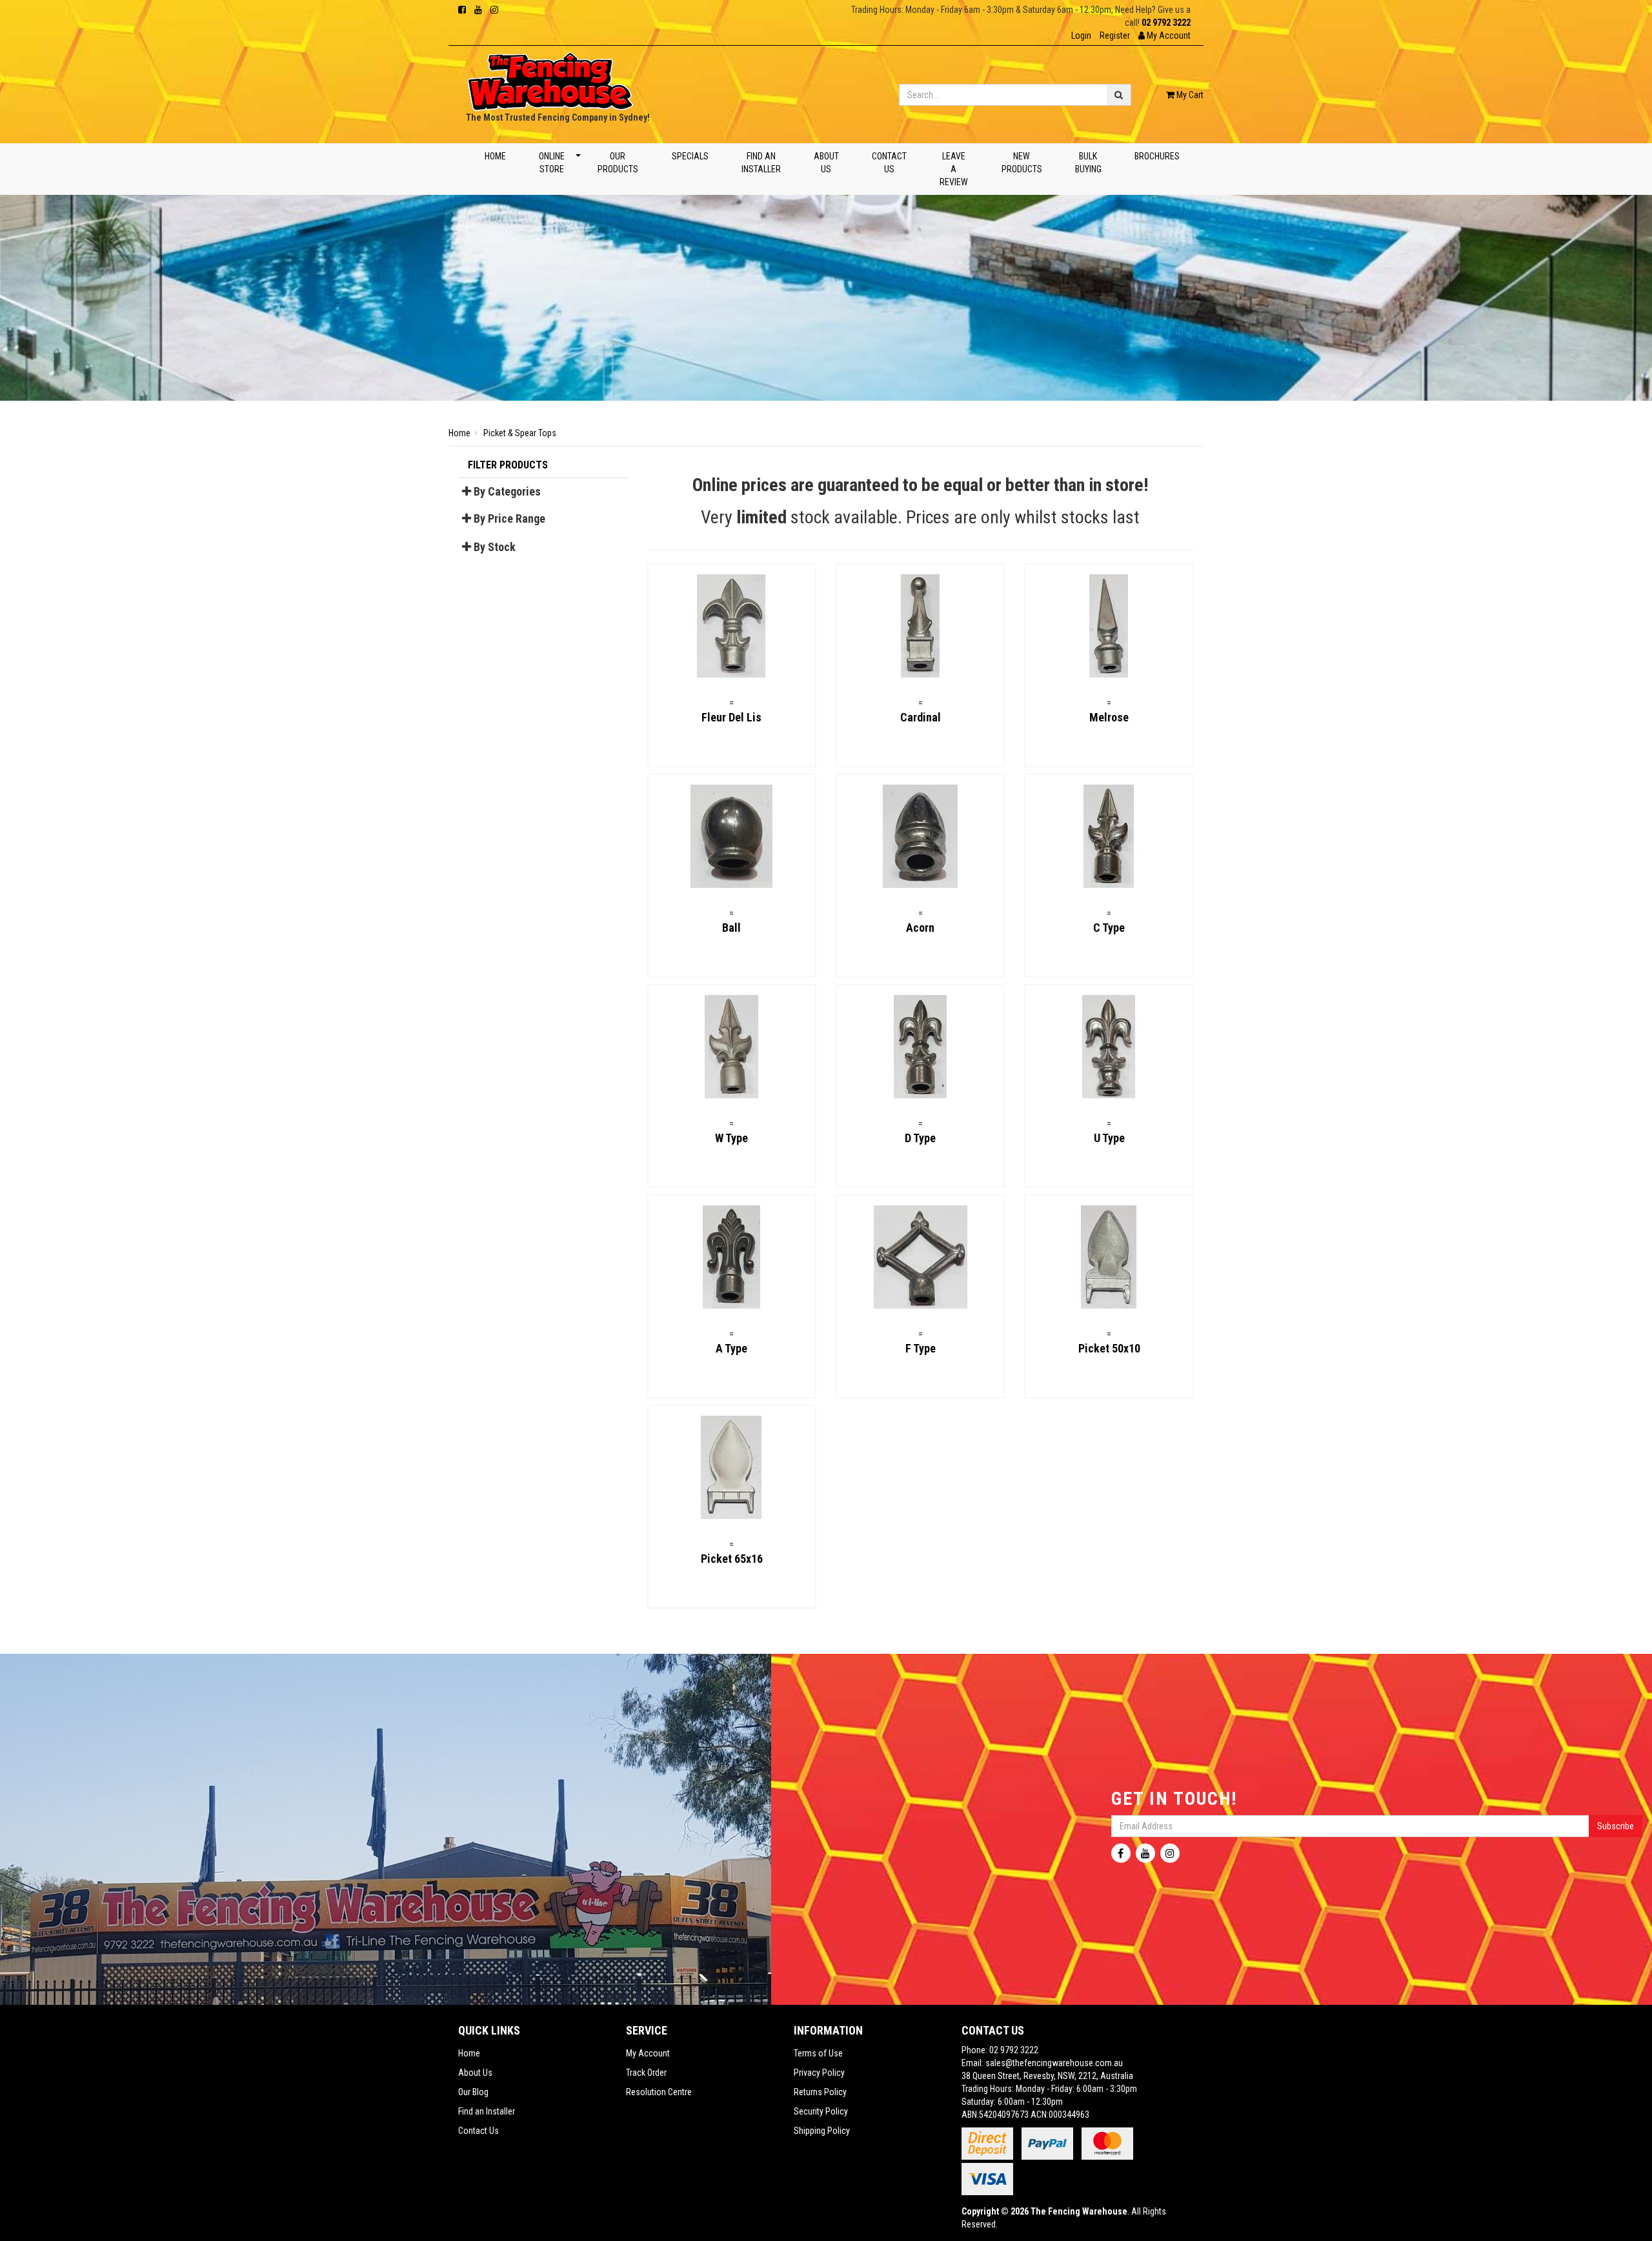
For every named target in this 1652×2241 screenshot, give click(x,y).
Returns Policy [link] (820, 2092)
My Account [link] (648, 2053)
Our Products (618, 163)
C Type (1109, 928)
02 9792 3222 (1166, 23)
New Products (1021, 163)
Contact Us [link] (478, 2131)
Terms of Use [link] (818, 2053)
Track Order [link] (646, 2073)
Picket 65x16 (732, 1559)
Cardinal (921, 717)
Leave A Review (954, 169)
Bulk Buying (1088, 163)
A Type (731, 1348)
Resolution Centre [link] (659, 2092)
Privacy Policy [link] (819, 2073)
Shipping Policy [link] (822, 2131)
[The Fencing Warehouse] (550, 77)
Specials (690, 156)
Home (495, 156)
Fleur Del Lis (731, 717)
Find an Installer (761, 163)
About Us (826, 163)
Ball (731, 928)
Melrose (1109, 717)
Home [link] (469, 2053)
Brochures (1156, 156)
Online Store (552, 163)
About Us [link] (475, 2073)
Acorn (920, 928)
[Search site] (1119, 95)
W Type (731, 1138)
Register (1115, 35)
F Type (921, 1348)
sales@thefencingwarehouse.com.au (1054, 2063)
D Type (920, 1138)
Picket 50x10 (1109, 1348)
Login (1081, 35)
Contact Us (889, 163)
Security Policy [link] (821, 2111)
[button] (1164, 35)
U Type (1109, 1138)
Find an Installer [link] (487, 2111)
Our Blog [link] (473, 2092)
